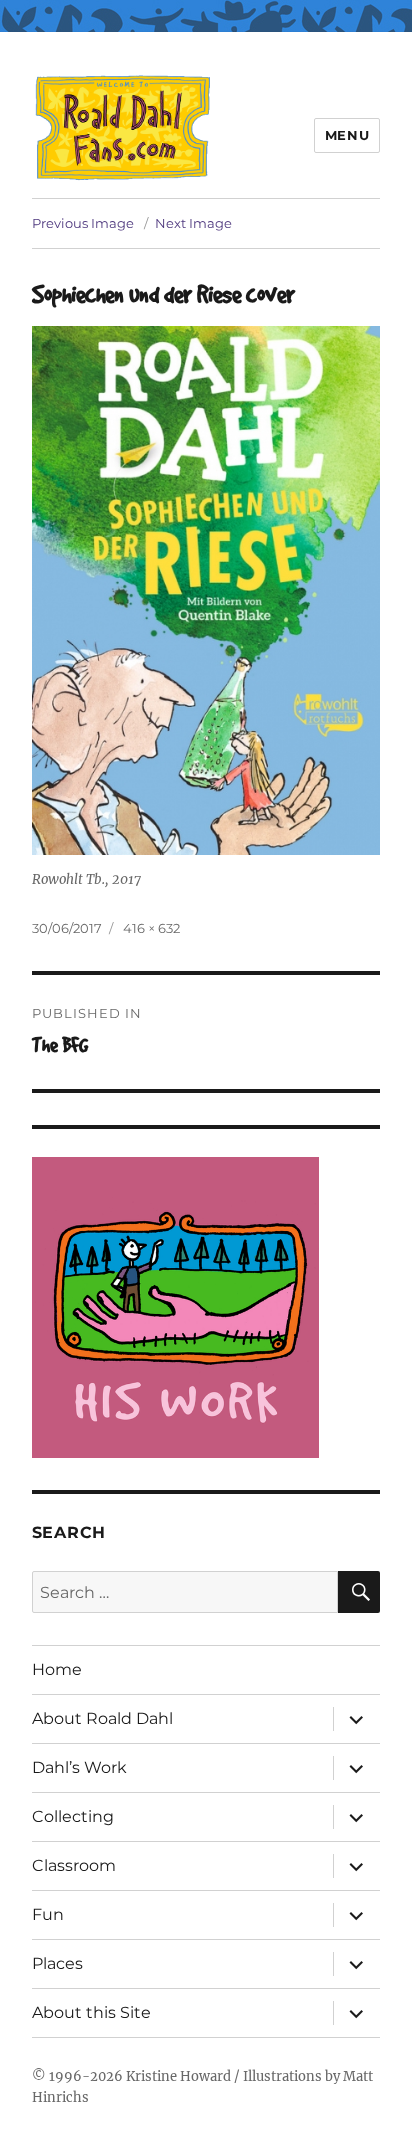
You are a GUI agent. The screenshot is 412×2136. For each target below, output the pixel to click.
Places (57, 1963)
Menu (347, 135)
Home (57, 1669)
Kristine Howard (178, 2076)
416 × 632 (151, 928)
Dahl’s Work (79, 1767)
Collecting (73, 1816)
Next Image (193, 223)
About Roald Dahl (102, 1718)
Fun (48, 1914)
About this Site (91, 2012)
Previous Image (83, 223)
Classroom (74, 1865)
